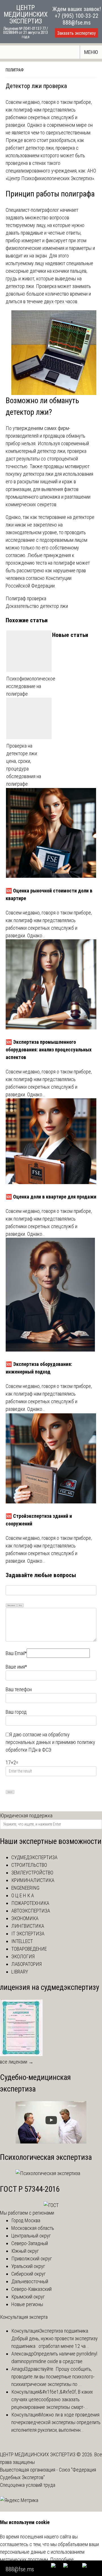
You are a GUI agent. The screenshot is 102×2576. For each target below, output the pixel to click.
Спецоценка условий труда (28, 2485)
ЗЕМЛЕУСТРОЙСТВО (32, 1873)
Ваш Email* (16, 1653)
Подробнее (62, 2559)
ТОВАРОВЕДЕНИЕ (29, 1949)
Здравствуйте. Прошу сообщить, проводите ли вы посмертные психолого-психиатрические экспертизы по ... (53, 2377)
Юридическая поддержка (26, 1816)
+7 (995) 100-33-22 (76, 16)
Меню (91, 52)
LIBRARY (20, 1972)
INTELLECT (22, 1941)
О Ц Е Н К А (23, 1895)
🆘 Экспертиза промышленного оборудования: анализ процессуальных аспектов (49, 1050)
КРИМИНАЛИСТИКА (33, 1880)
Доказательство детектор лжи (37, 606)
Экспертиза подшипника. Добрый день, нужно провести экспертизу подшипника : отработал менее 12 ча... (55, 2338)
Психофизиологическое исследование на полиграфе (29, 686)
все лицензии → (17, 2062)
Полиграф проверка (26, 598)
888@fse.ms (77, 23)
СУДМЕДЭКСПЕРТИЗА (34, 1857)
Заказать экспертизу (76, 33)
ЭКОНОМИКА (25, 1918)
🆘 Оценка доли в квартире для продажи (51, 1197)
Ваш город (16, 1712)
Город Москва (26, 2220)
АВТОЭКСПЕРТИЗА (31, 1911)
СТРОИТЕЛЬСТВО (29, 1865)
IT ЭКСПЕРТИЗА (28, 1934)
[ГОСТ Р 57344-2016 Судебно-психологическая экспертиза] (51, 2205)
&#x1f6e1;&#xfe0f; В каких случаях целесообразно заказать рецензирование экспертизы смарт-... (52, 2399)
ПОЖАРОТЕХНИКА (30, 1903)
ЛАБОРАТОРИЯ (26, 1964)
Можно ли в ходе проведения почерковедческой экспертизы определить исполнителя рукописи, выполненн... (56, 2422)
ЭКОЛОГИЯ (23, 1956)
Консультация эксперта (24, 2317)
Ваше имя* (16, 1667)
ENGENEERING (25, 1888)
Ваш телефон (19, 1689)
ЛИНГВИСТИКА (28, 1926)
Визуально (11, 1605)
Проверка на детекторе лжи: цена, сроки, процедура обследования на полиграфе (24, 765)
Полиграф (15, 70)
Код (20, 1605)
